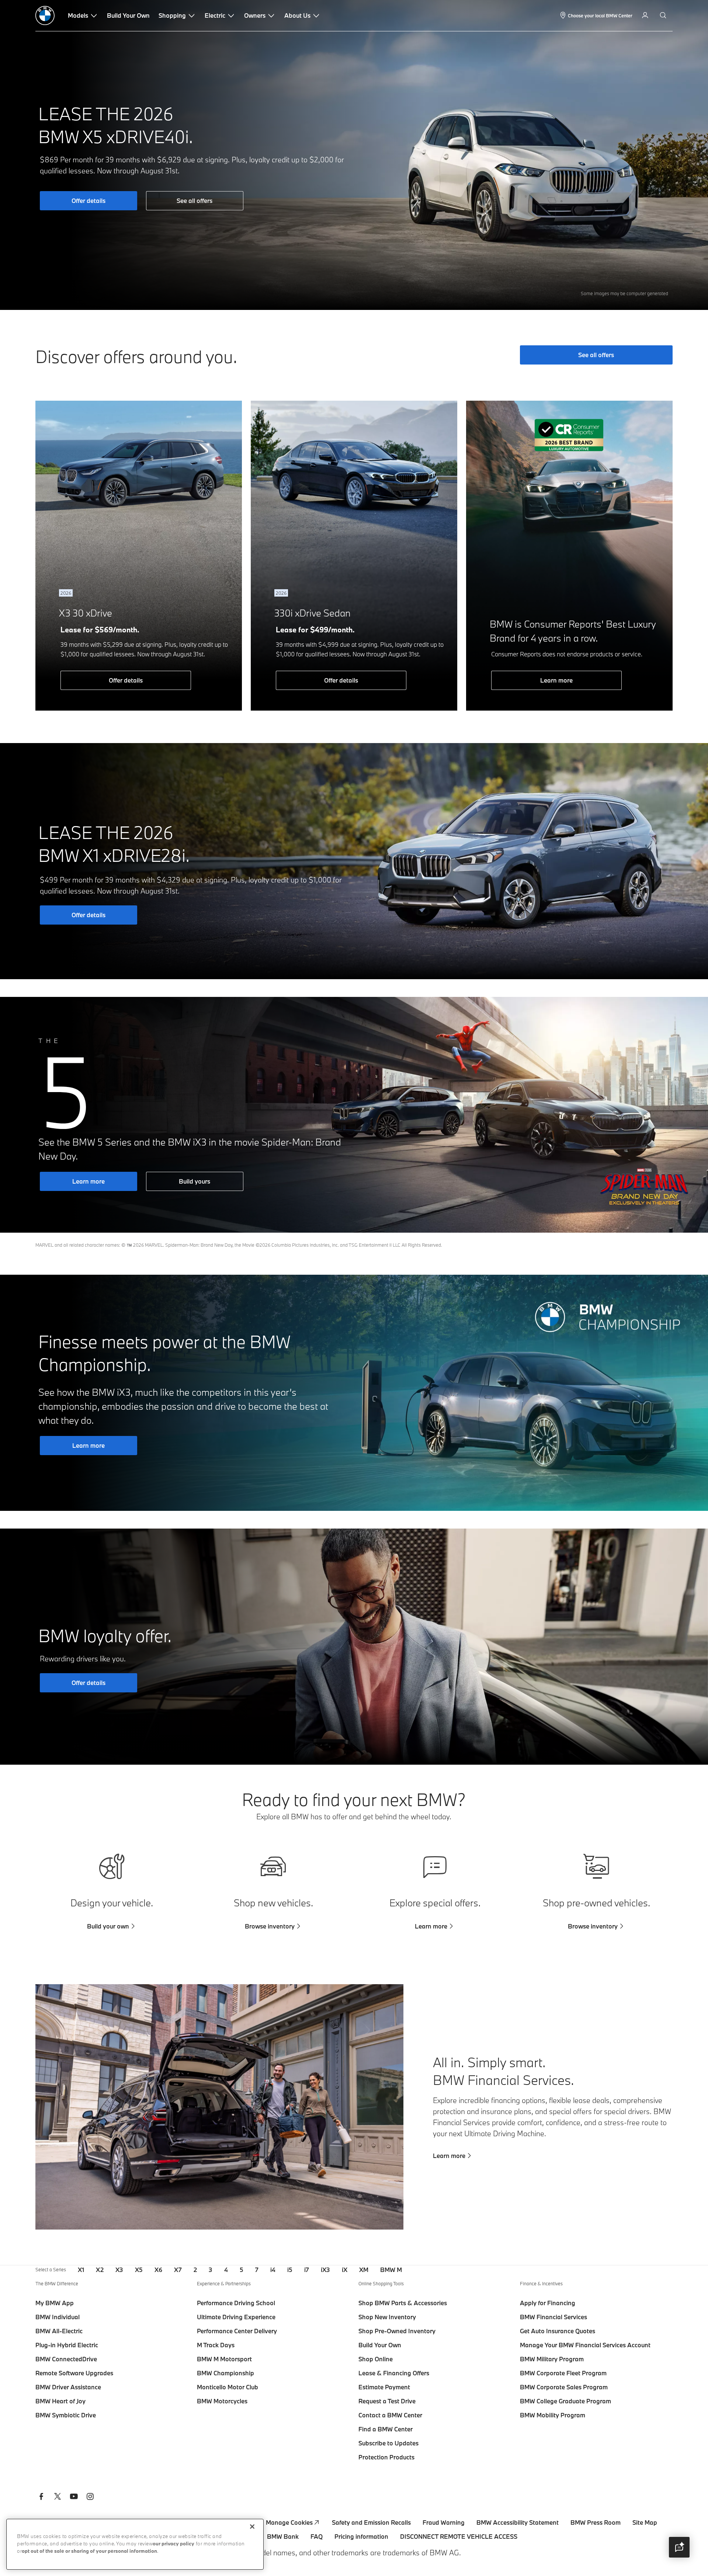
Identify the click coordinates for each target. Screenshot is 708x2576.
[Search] (664, 15)
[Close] (252, 2527)
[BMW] (45, 15)
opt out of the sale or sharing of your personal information (89, 2551)
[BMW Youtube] (74, 2497)
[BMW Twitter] (58, 2497)
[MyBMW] (646, 15)
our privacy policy (173, 2544)
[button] (679, 2547)
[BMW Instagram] (90, 2497)
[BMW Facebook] (41, 2497)
